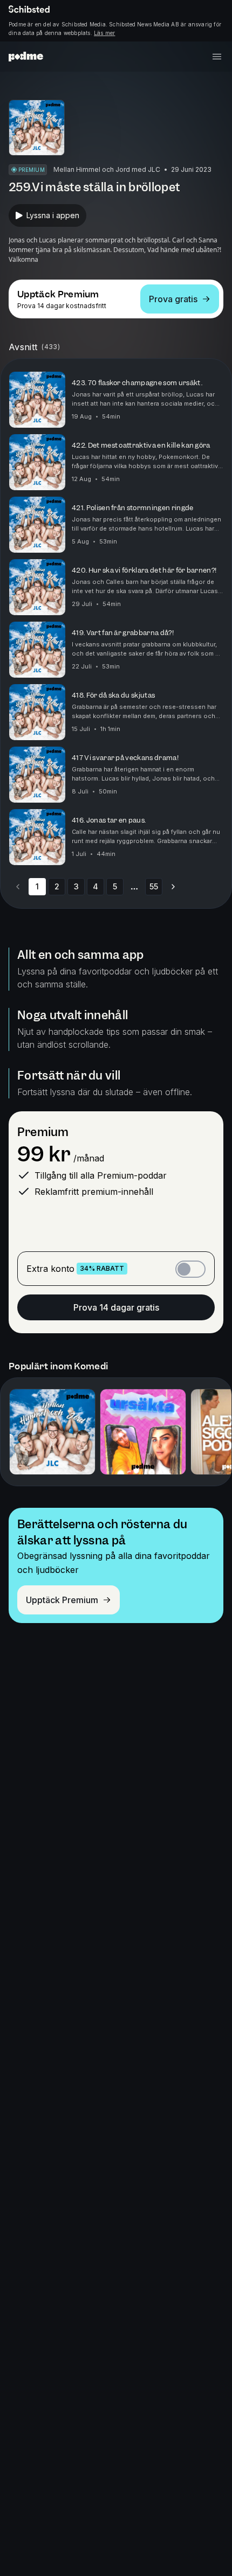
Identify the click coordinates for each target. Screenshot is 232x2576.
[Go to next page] (173, 887)
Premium (43, 1132)
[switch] (190, 1269)
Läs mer (104, 33)
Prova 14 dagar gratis (116, 1307)
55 (154, 886)
